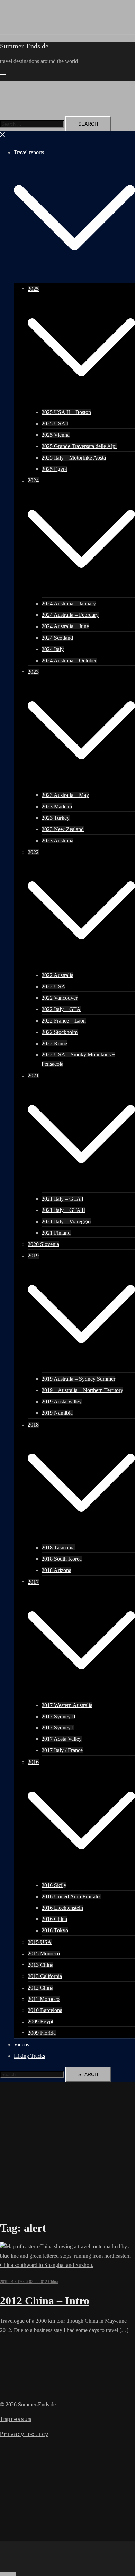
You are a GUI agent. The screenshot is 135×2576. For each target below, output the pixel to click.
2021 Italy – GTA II (63, 1210)
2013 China (40, 1965)
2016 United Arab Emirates (71, 1897)
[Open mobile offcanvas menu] (3, 76)
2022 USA (53, 986)
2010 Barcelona (45, 2010)
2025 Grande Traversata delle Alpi (79, 446)
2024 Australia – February (70, 615)
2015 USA (40, 1942)
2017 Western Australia (67, 1705)
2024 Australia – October (69, 660)
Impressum (16, 2419)
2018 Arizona (56, 1570)
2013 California (45, 1976)
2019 (33, 1256)
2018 (33, 1425)
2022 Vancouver (60, 998)
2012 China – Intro (45, 2301)
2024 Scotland (57, 638)
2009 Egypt (40, 2021)
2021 (33, 1075)
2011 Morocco (44, 1999)
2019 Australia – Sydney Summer (78, 1379)
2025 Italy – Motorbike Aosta (74, 458)
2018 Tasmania (58, 1547)
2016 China (54, 1919)
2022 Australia (57, 975)
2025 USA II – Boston (66, 412)
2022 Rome (54, 1043)
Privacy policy (24, 2434)
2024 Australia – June (65, 626)
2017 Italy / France (62, 1750)
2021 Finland (56, 1233)
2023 (33, 672)
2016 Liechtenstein (62, 1908)
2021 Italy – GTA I (62, 1199)
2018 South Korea (62, 1559)
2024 (33, 480)
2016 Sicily (54, 1885)
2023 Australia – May (65, 795)
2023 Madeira (57, 806)
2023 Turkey (56, 818)
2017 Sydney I (58, 1728)
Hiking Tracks (29, 2056)
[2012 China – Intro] (67, 2265)
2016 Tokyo (55, 1930)
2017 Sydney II (58, 1716)
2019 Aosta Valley (62, 1401)
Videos (21, 2045)
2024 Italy (53, 649)
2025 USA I (55, 423)
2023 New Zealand (63, 829)
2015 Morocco (44, 1953)
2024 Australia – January (69, 604)
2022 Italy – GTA (61, 1009)
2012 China (40, 1988)
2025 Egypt (54, 469)
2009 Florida (42, 2033)
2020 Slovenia (43, 1244)
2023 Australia (57, 841)
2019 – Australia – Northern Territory (82, 1390)
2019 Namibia (57, 1413)
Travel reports (29, 152)
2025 (33, 289)
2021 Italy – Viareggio (66, 1221)
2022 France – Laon (64, 1021)
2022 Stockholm (60, 1032)
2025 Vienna (56, 435)
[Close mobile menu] (3, 136)
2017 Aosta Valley (62, 1739)
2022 (33, 852)
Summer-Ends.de (24, 46)
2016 (33, 1762)
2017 (33, 1582)
